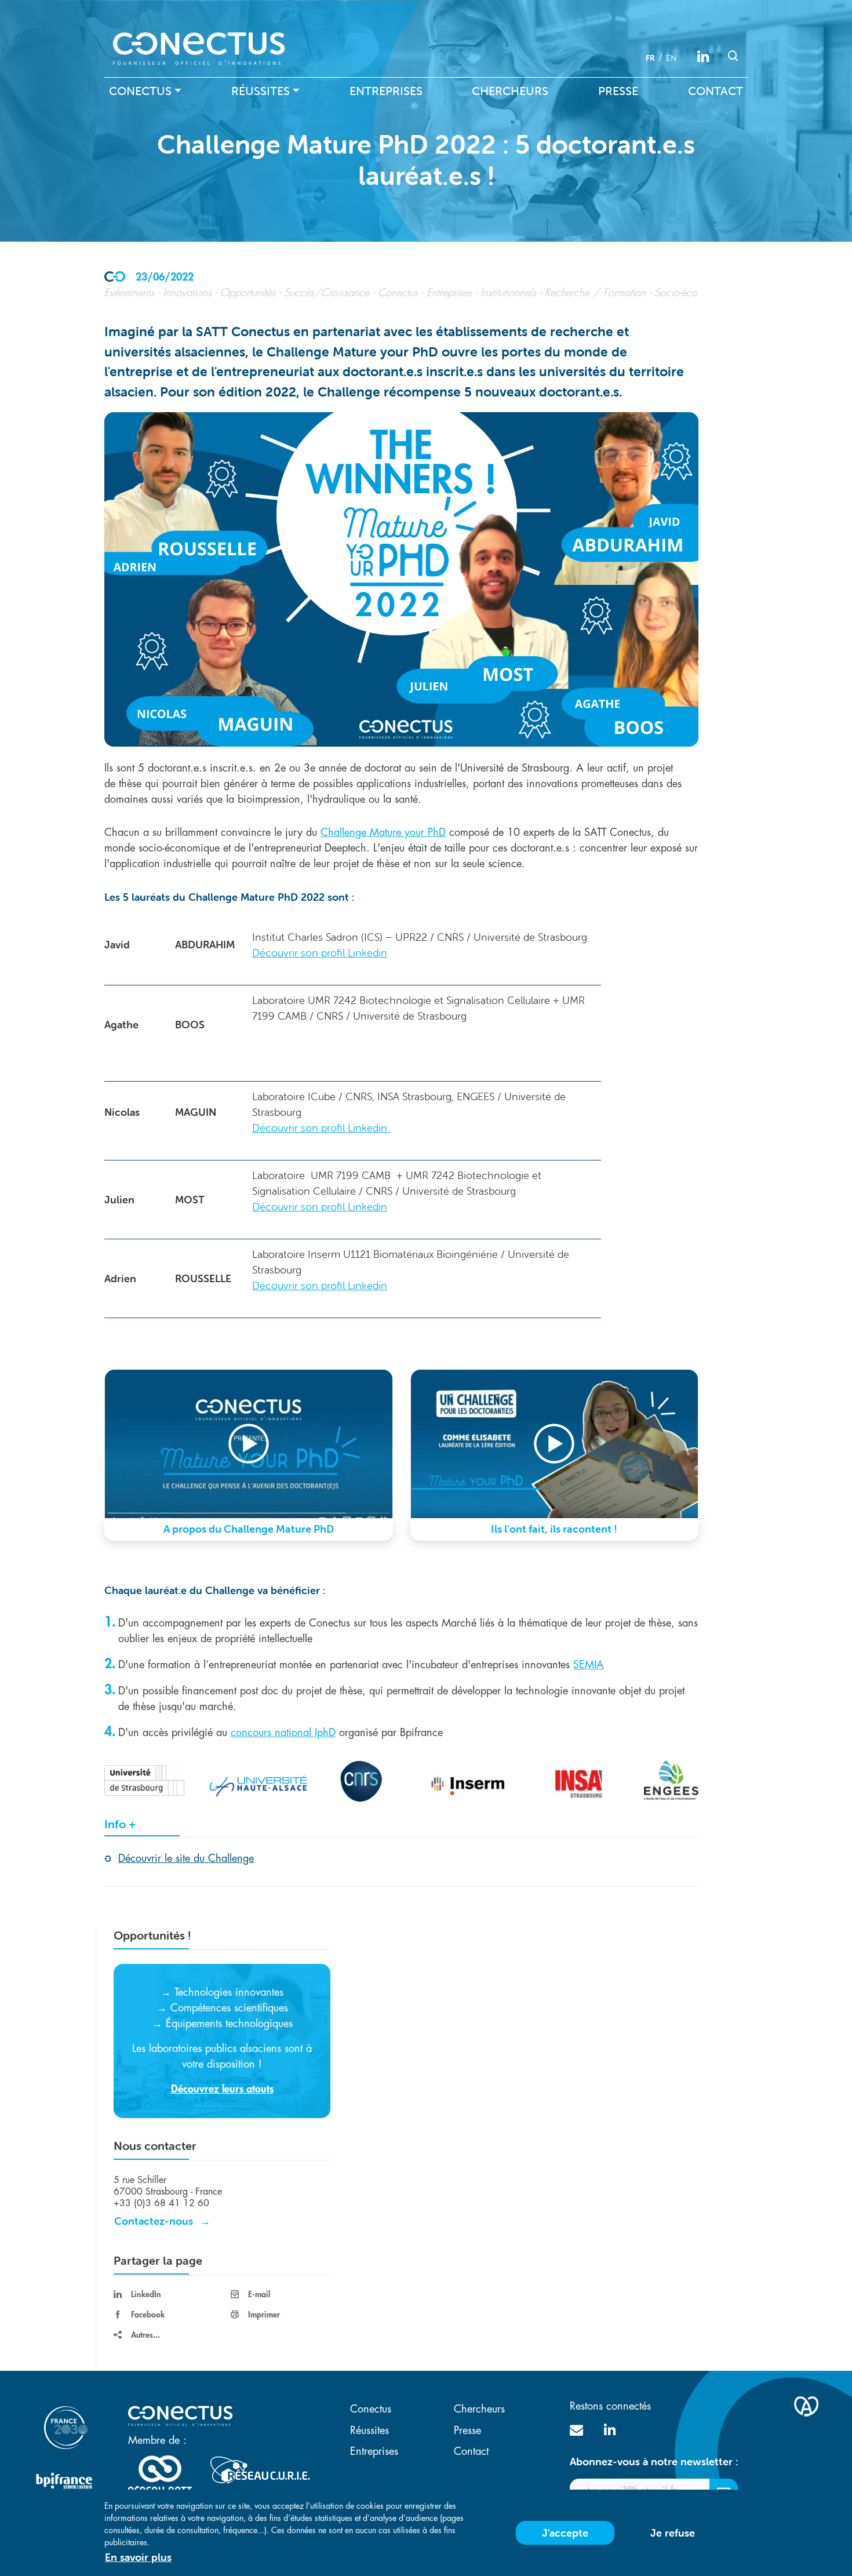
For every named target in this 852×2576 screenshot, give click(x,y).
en (671, 58)
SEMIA (589, 1665)
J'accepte (565, 2533)
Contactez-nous (154, 2221)
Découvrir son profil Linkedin (320, 953)
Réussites (261, 91)
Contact (716, 91)
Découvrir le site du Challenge (186, 1858)
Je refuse (673, 2533)
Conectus (140, 91)
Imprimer (264, 2315)
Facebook (148, 2315)
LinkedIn (146, 2294)
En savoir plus (138, 2557)
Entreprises (386, 91)
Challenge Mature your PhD (383, 832)
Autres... (145, 2335)
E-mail (259, 2294)
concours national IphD (283, 1733)
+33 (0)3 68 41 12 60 (161, 2203)
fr (650, 58)
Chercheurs (510, 91)
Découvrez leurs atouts (222, 2089)
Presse (618, 91)
